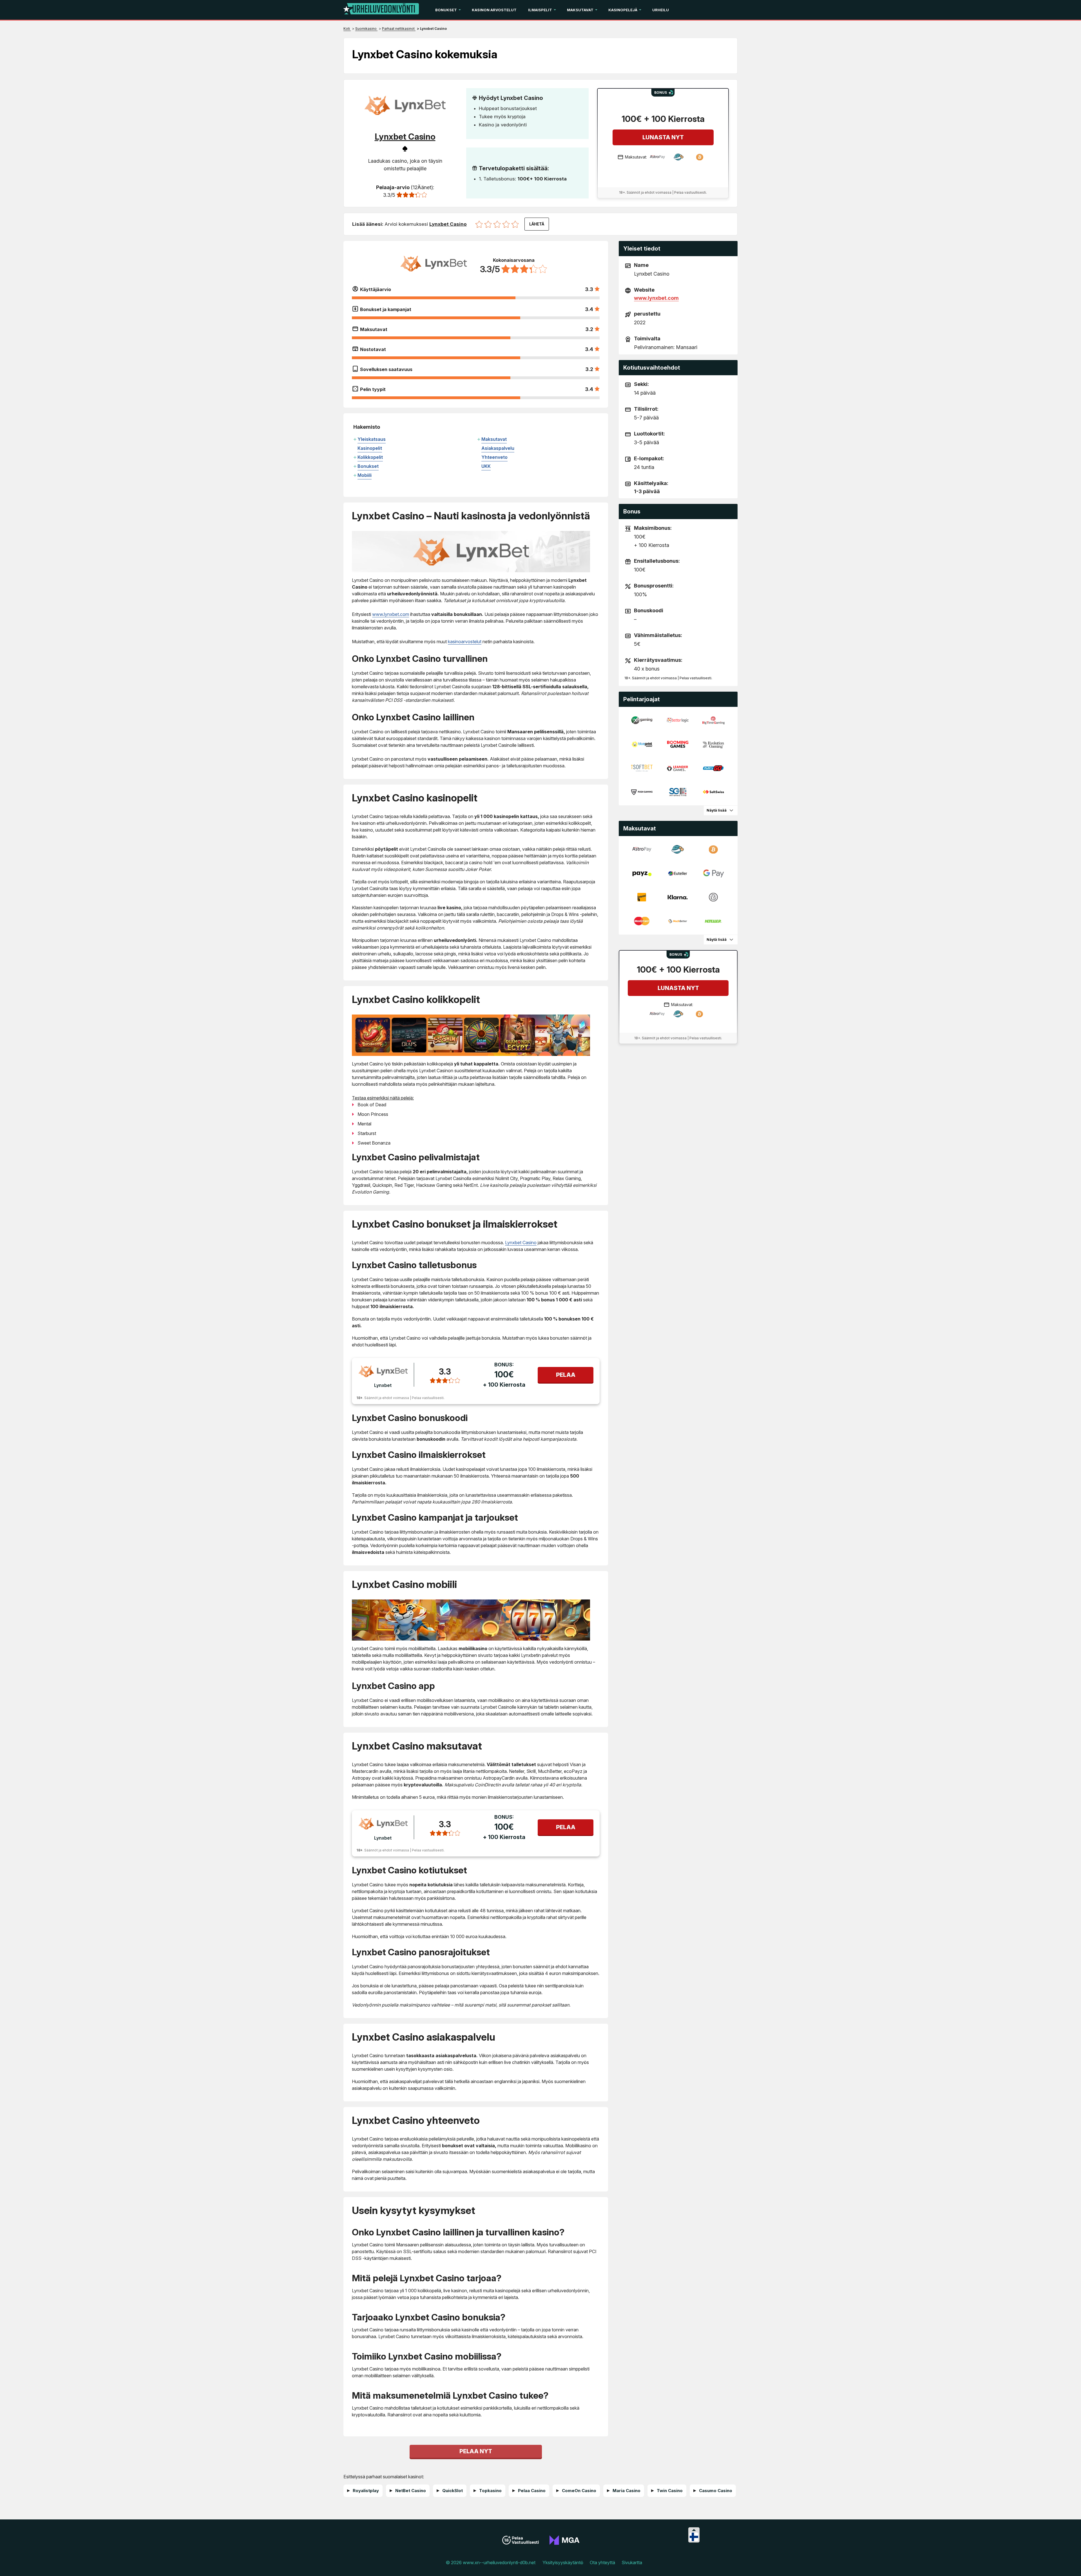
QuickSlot (453, 2491)
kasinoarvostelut (465, 642)
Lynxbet (383, 1385)
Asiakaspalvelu (498, 448)
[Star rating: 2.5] (495, 224)
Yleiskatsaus (372, 439)
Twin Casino (670, 2491)
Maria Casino (627, 2491)
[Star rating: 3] (500, 224)
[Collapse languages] (694, 2530)
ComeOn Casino (579, 2491)
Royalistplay (366, 2491)
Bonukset (446, 10)
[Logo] (381, 10)
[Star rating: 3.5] (504, 224)
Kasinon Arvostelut (494, 10)
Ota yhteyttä (602, 2562)
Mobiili (365, 475)
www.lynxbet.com (391, 614)
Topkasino (490, 2491)
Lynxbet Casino (521, 1243)
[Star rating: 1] (482, 224)
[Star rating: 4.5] (513, 224)
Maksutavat (580, 10)
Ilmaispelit (540, 10)
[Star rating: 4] (509, 224)
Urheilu (661, 10)
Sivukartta (632, 2562)
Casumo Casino (716, 2491)
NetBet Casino (411, 2491)
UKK (486, 466)
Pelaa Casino (532, 2491)
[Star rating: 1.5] (486, 224)
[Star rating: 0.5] (477, 224)
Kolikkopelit (370, 457)
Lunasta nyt (663, 137)
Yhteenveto (494, 457)
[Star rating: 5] (517, 224)
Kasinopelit (370, 448)
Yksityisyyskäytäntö (563, 2562)
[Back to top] (1071, 2565)
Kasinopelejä (623, 10)
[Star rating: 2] (491, 224)
